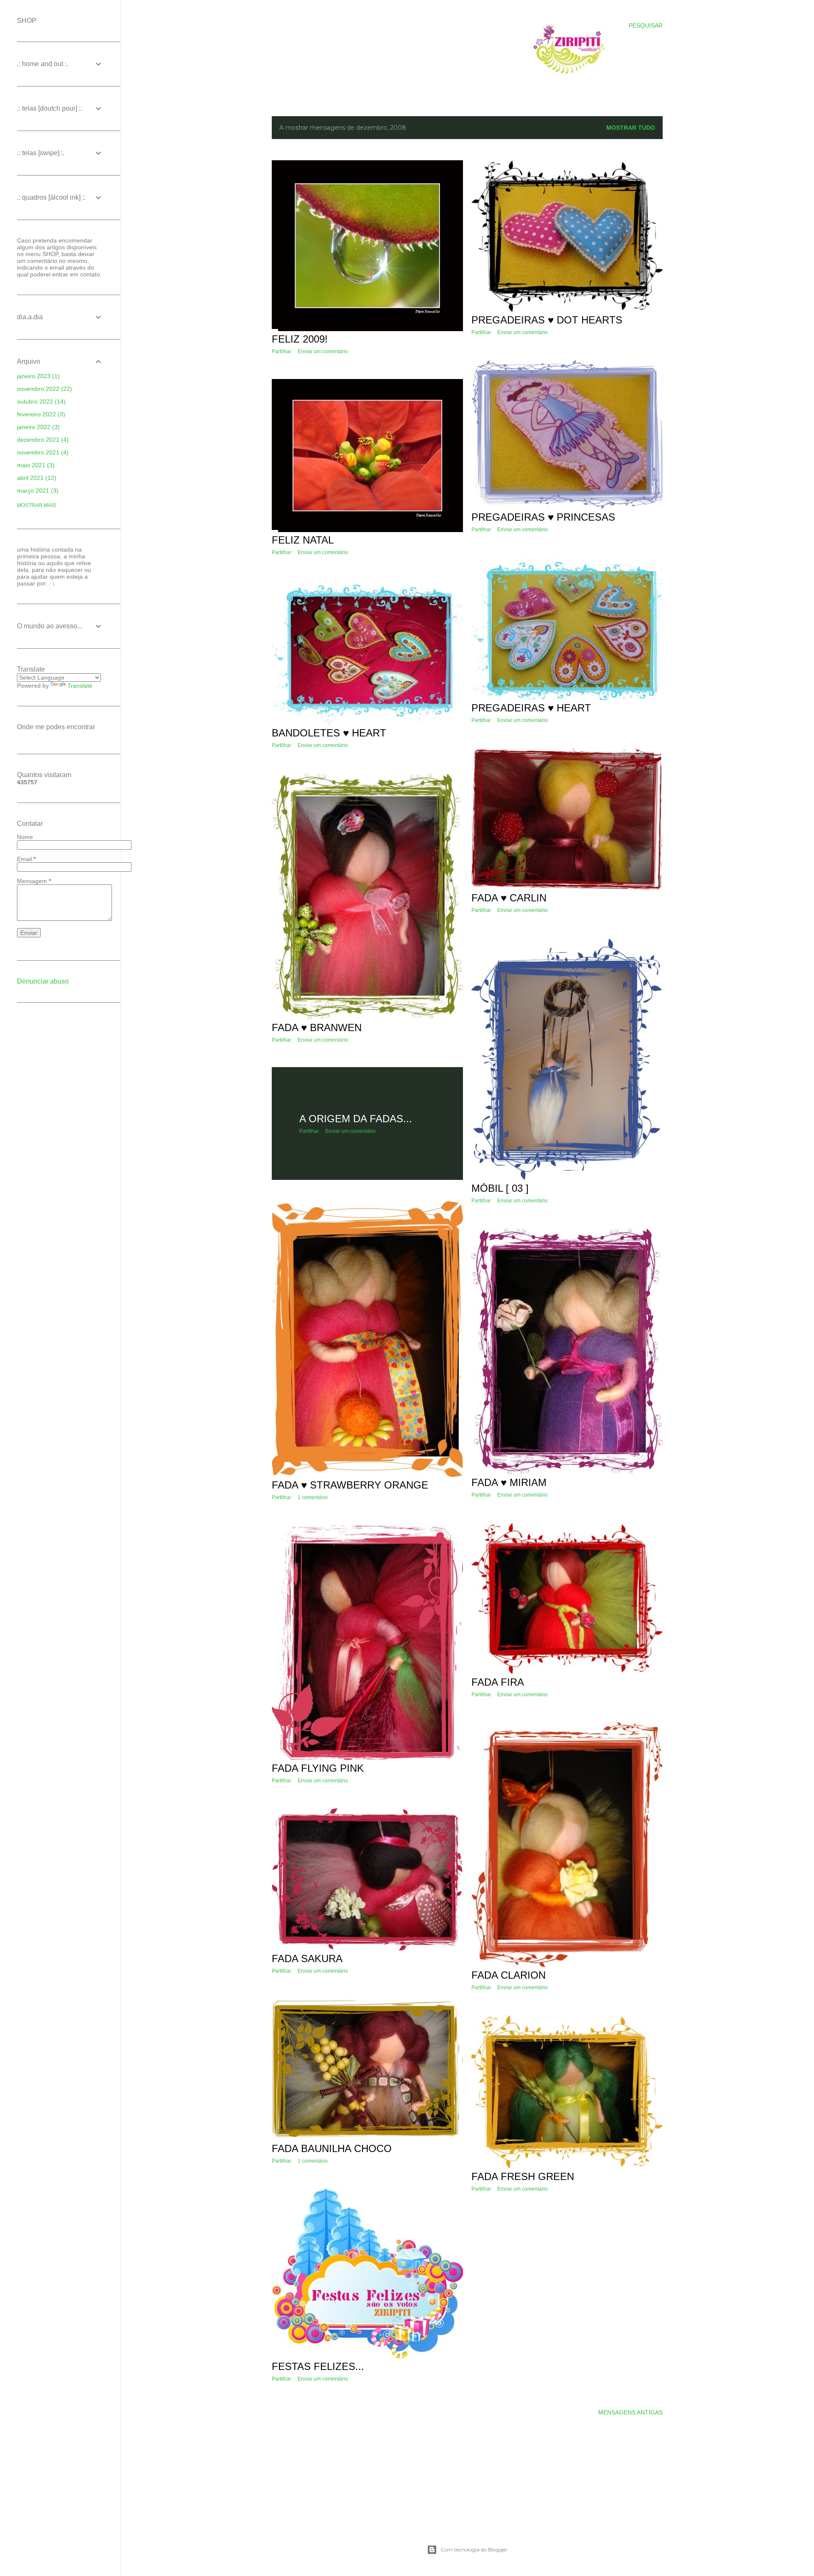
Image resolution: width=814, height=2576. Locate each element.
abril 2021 (36, 478)
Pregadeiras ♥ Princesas (543, 517)
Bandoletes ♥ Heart (329, 733)
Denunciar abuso (43, 981)
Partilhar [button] (282, 351)
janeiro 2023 (37, 376)
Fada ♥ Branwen (317, 1027)
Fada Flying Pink (318, 1768)
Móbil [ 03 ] (500, 1188)
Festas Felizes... (318, 2366)
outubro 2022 (40, 401)
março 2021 (37, 491)
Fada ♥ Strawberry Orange (350, 1485)
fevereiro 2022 (40, 414)
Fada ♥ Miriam (509, 1482)
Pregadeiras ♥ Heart (531, 708)
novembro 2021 (42, 452)
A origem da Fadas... (356, 1119)
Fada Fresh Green (523, 2176)
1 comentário (313, 1497)
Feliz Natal (303, 540)
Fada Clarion (509, 1975)
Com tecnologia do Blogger (474, 2550)
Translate (80, 686)
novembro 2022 (43, 389)
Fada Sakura (307, 1958)
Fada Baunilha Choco (332, 2148)
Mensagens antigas (630, 2412)
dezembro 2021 (42, 440)
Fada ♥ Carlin (509, 898)
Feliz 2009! (300, 339)
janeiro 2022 (37, 427)
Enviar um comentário (323, 351)
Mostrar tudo (631, 128)
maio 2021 (35, 465)
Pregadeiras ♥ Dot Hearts (547, 320)
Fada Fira (498, 1682)
